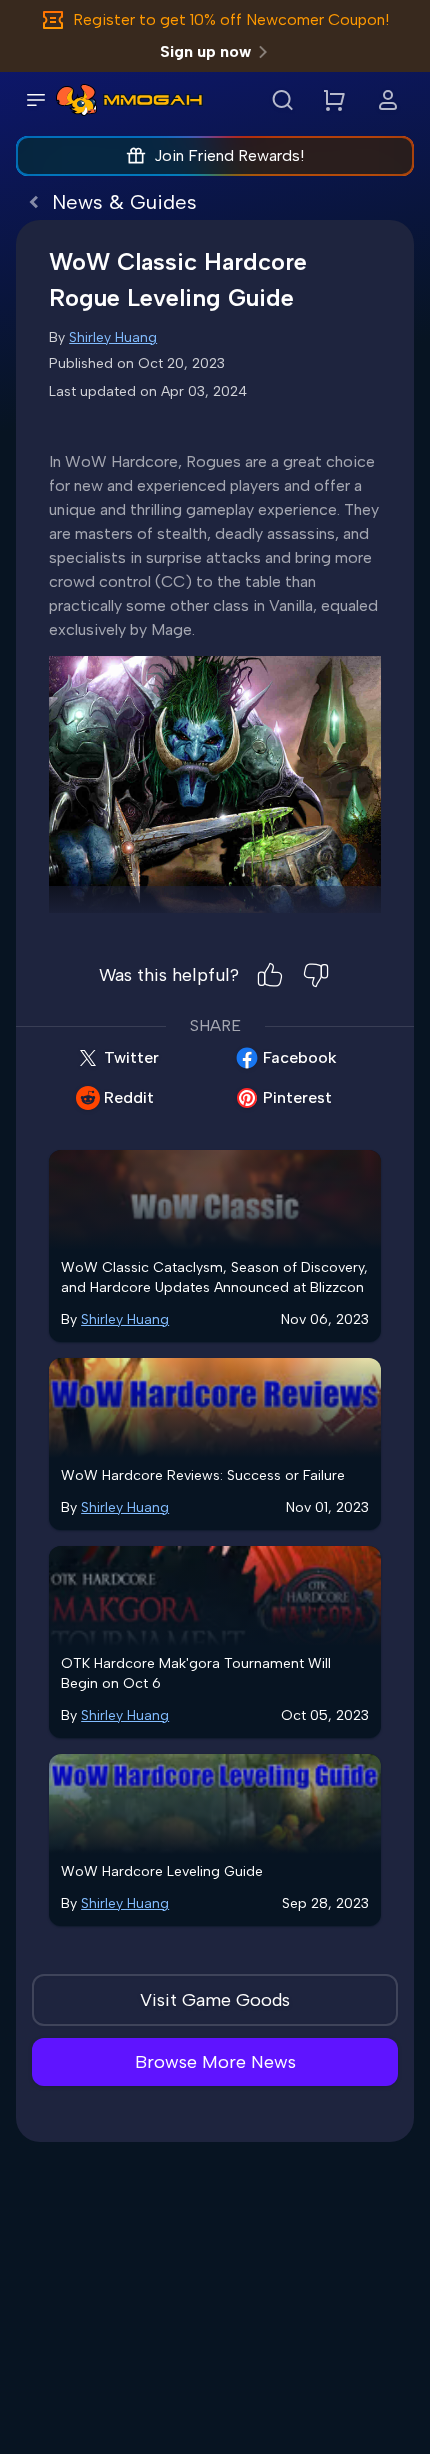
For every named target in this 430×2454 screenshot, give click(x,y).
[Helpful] (270, 975)
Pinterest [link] (297, 1097)
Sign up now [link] (205, 51)
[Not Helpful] (316, 975)
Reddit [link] (129, 1097)
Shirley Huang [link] (113, 337)
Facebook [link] (300, 1057)
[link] (76, 100)
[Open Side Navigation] (36, 100)
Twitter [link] (131, 1057)
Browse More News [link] (215, 2062)
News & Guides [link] (124, 202)
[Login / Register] (388, 100)
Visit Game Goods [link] (215, 2000)
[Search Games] (282, 100)
